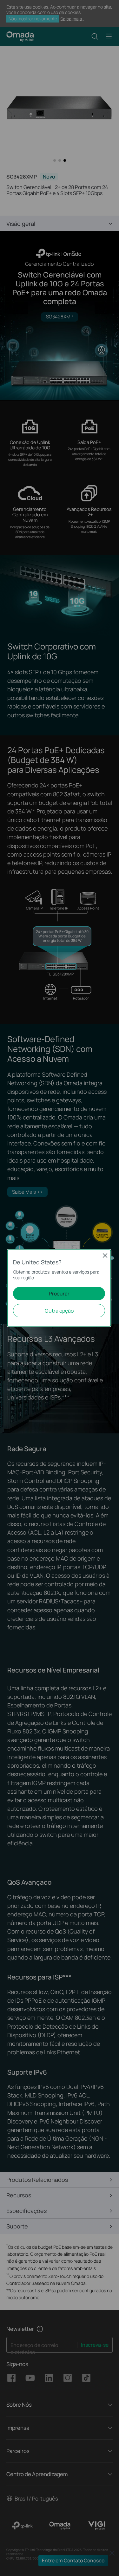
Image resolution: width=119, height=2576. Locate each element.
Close (105, 1255)
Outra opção (59, 1311)
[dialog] (60, 1288)
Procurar (59, 1294)
